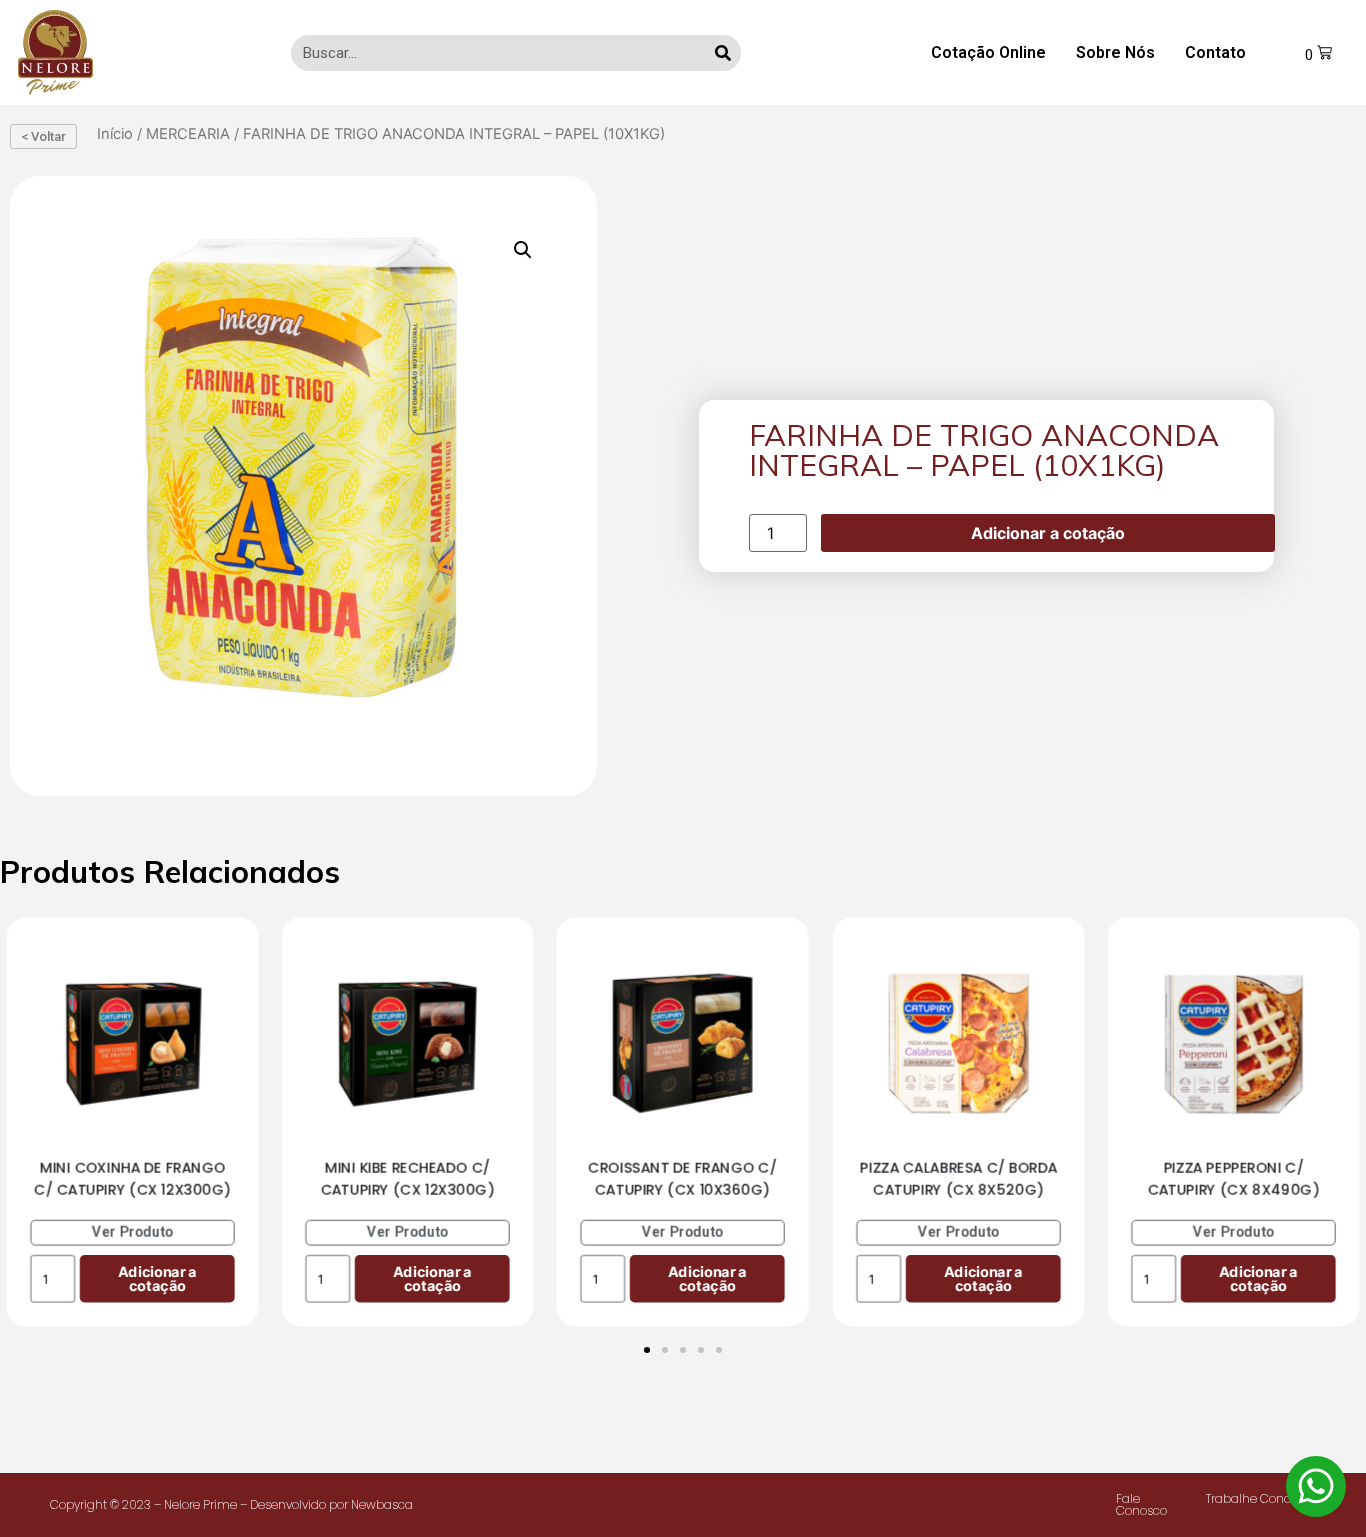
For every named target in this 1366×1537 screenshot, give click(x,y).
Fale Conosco (1141, 1504)
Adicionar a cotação (1048, 533)
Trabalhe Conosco (1258, 1498)
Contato (1215, 52)
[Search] (723, 53)
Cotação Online (988, 52)
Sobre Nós (1115, 52)
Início (115, 134)
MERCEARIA (188, 134)
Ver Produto (133, 1231)
